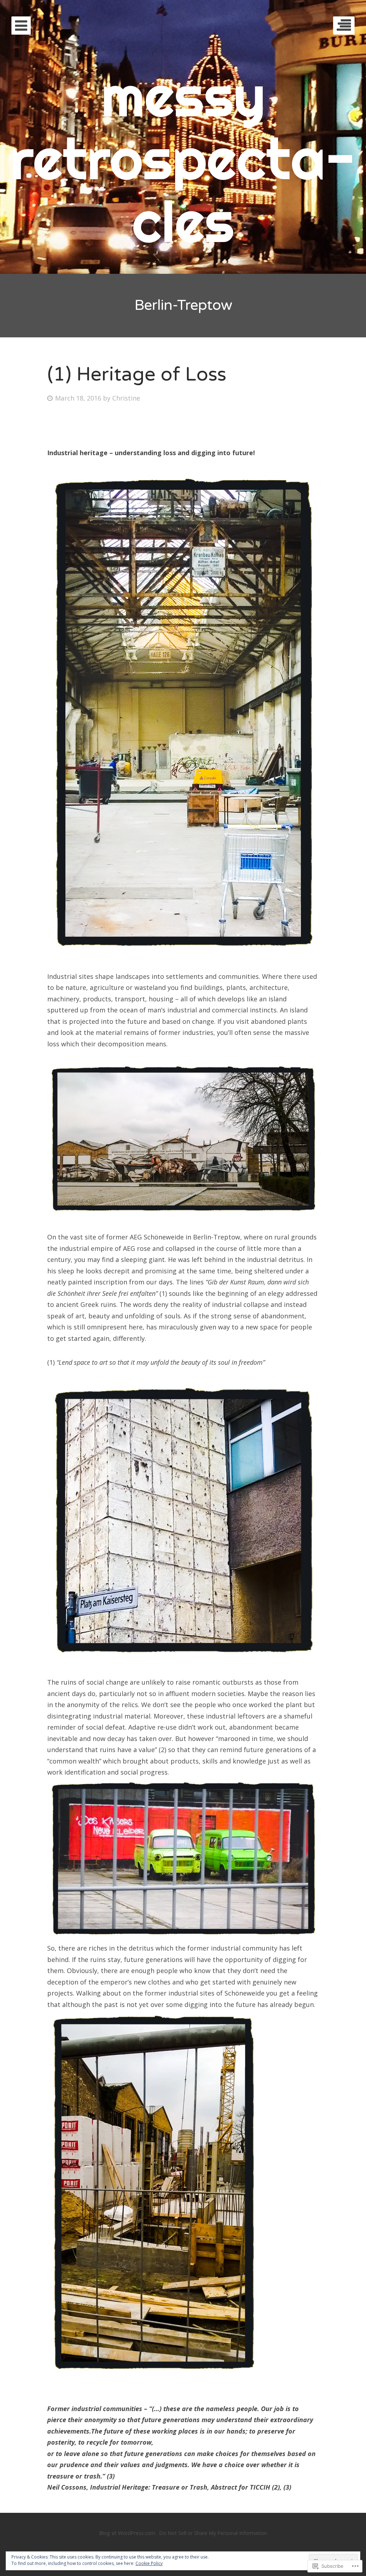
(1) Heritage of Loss (137, 374)
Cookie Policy (149, 2563)
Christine (126, 398)
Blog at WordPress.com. (128, 2533)
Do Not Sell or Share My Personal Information (213, 2533)
